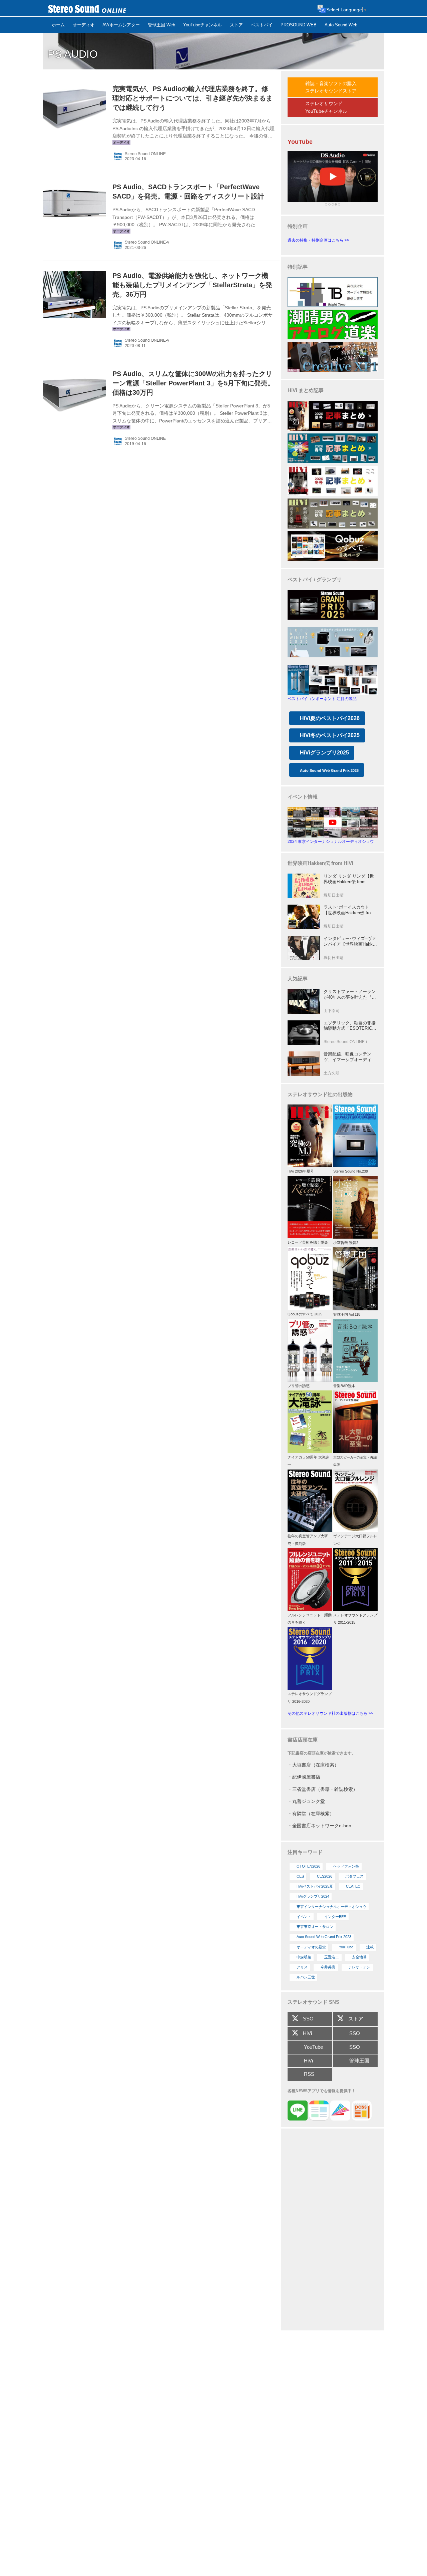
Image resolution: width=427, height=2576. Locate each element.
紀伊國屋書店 (306, 1777)
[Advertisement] (333, 2230)
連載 (370, 1947)
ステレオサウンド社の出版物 (320, 1094)
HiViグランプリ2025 (324, 753)
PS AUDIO (73, 54)
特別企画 (298, 226)
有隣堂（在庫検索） (313, 1814)
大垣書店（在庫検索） (316, 1765)
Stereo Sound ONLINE (145, 154)
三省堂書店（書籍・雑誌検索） (325, 1789)
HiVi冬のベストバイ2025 (330, 735)
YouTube (346, 1947)
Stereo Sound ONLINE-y (147, 242)
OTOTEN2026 (308, 1866)
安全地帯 (359, 1957)
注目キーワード (305, 1852)
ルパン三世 (306, 1977)
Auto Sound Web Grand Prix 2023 (324, 1937)
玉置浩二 (332, 1957)
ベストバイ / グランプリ (315, 579)
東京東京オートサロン (315, 1927)
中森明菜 (304, 1957)
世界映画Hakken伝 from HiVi (320, 863)
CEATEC (353, 1886)
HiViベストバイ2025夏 (315, 1886)
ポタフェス (354, 1876)
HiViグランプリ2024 (313, 1896)
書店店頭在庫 (303, 1740)
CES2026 (325, 1876)
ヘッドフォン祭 (346, 1866)
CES (300, 1876)
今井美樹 (328, 1967)
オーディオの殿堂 (311, 1947)
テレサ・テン (359, 1967)
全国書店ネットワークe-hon (322, 1826)
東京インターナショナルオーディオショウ (331, 1907)
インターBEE (335, 1917)
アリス (302, 1967)
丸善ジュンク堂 (309, 1801)
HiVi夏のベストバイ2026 (330, 718)
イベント (304, 1917)
